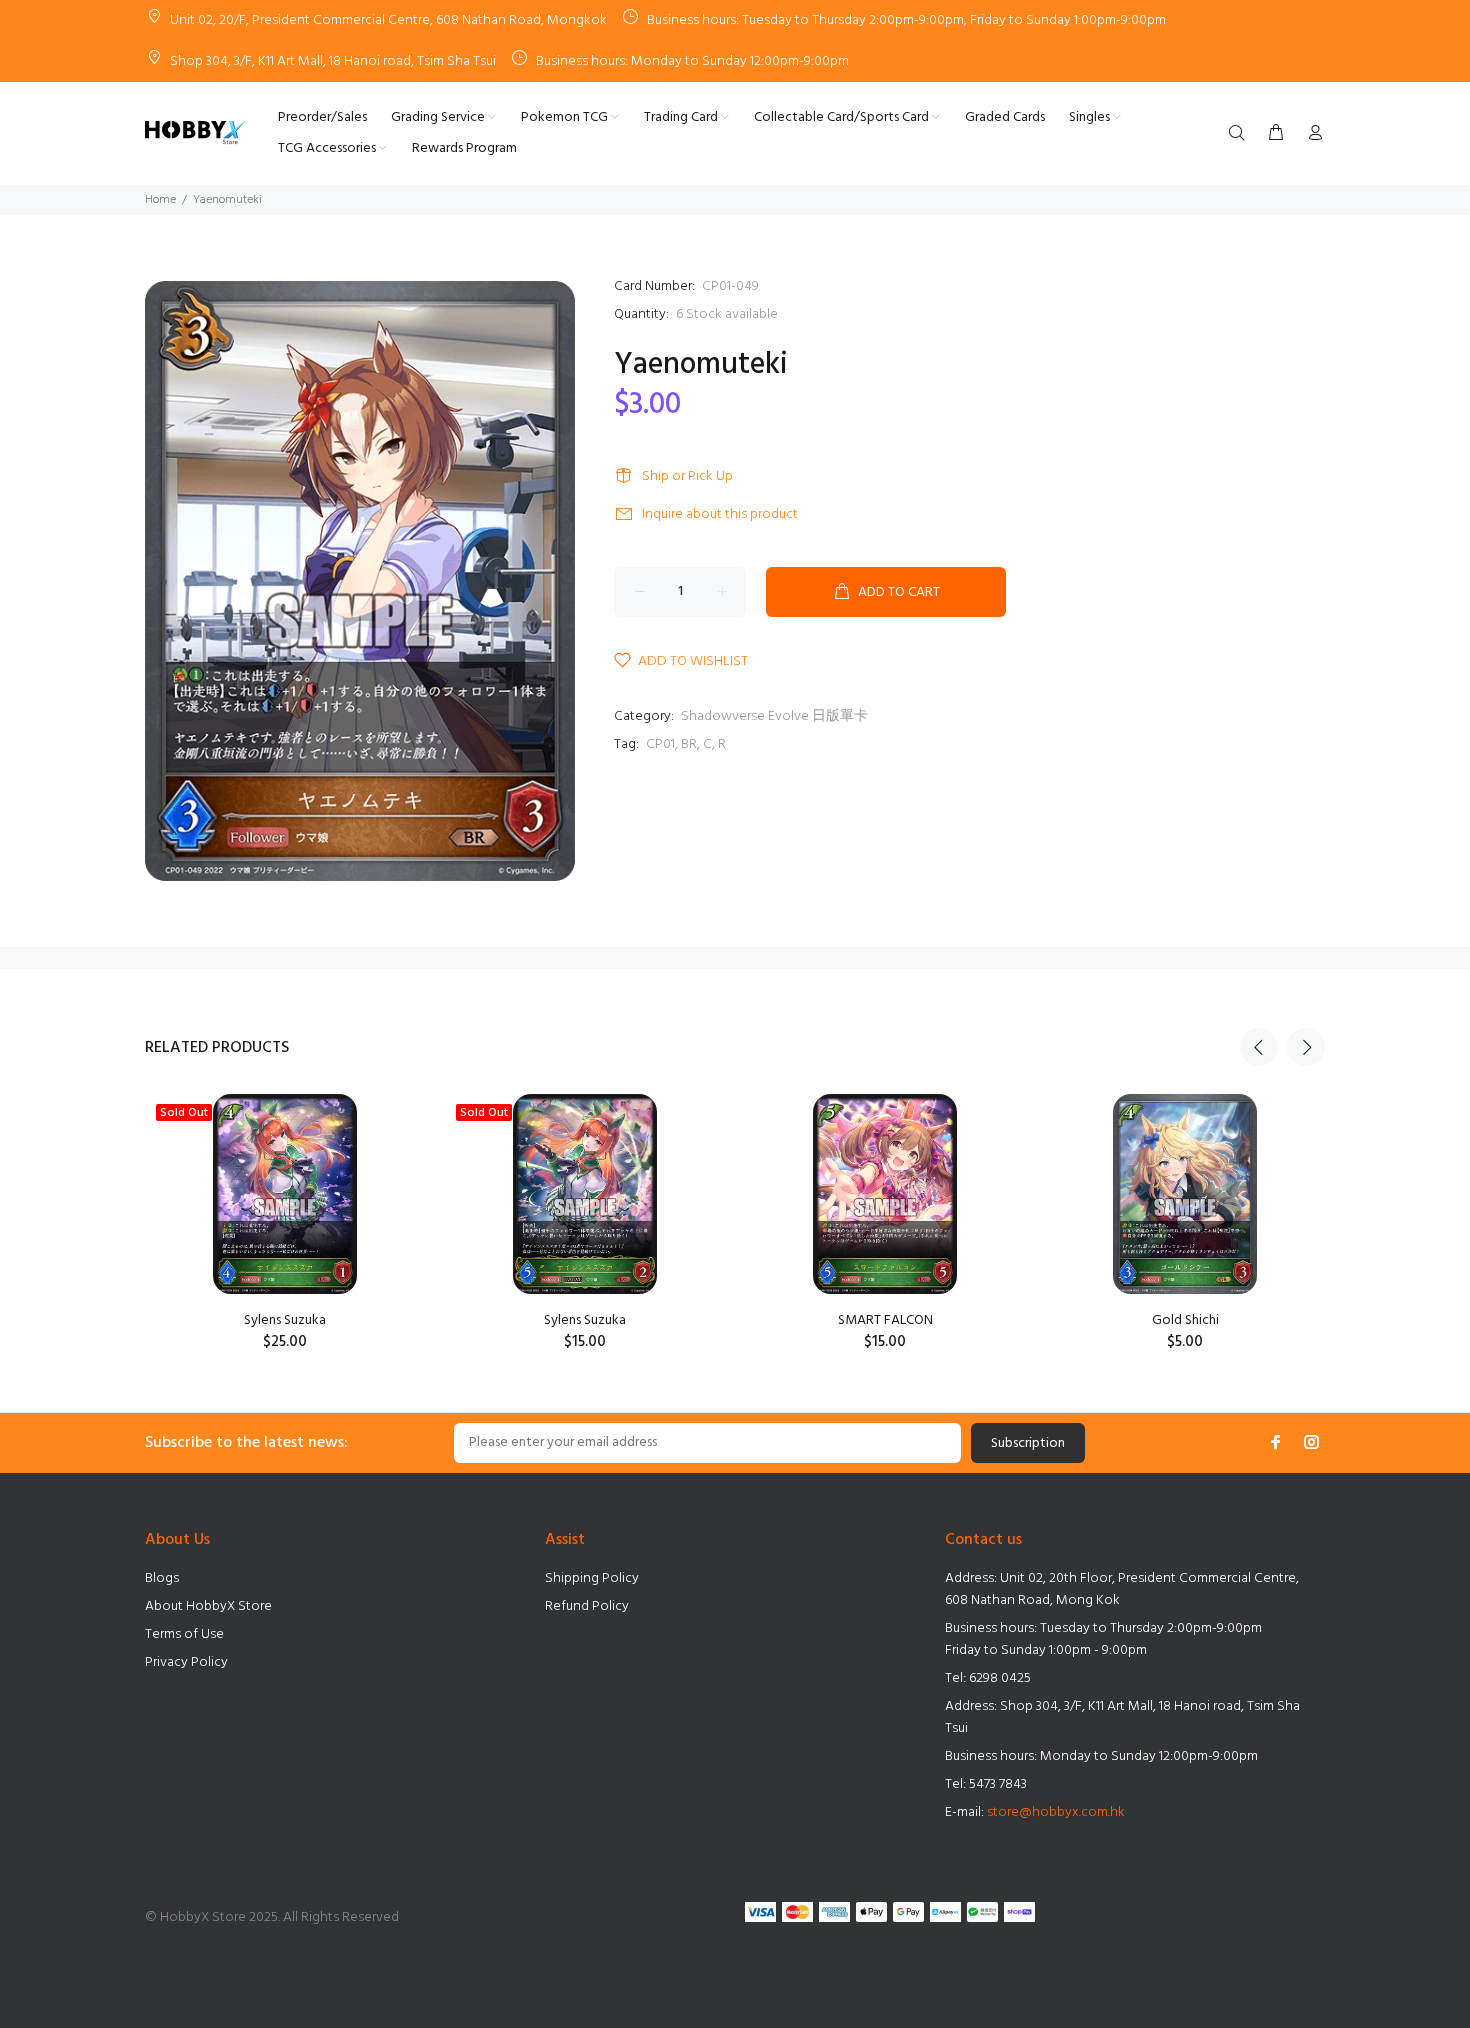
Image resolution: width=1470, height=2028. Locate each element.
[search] (1241, 134)
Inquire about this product (720, 514)
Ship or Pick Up (687, 476)
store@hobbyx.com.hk (1056, 1812)
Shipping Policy (592, 1578)
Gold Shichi (1185, 1320)
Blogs (162, 1578)
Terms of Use (184, 1634)
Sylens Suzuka (285, 1320)
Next (1306, 1047)
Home (160, 200)
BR (689, 744)
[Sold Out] (284, 1194)
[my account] (1311, 134)
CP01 (660, 744)
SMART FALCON (885, 1320)
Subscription (1028, 1443)
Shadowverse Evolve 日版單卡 (774, 716)
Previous (1259, 1047)
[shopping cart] (1276, 134)
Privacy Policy (186, 1662)
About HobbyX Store (208, 1606)
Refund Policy (587, 1606)
